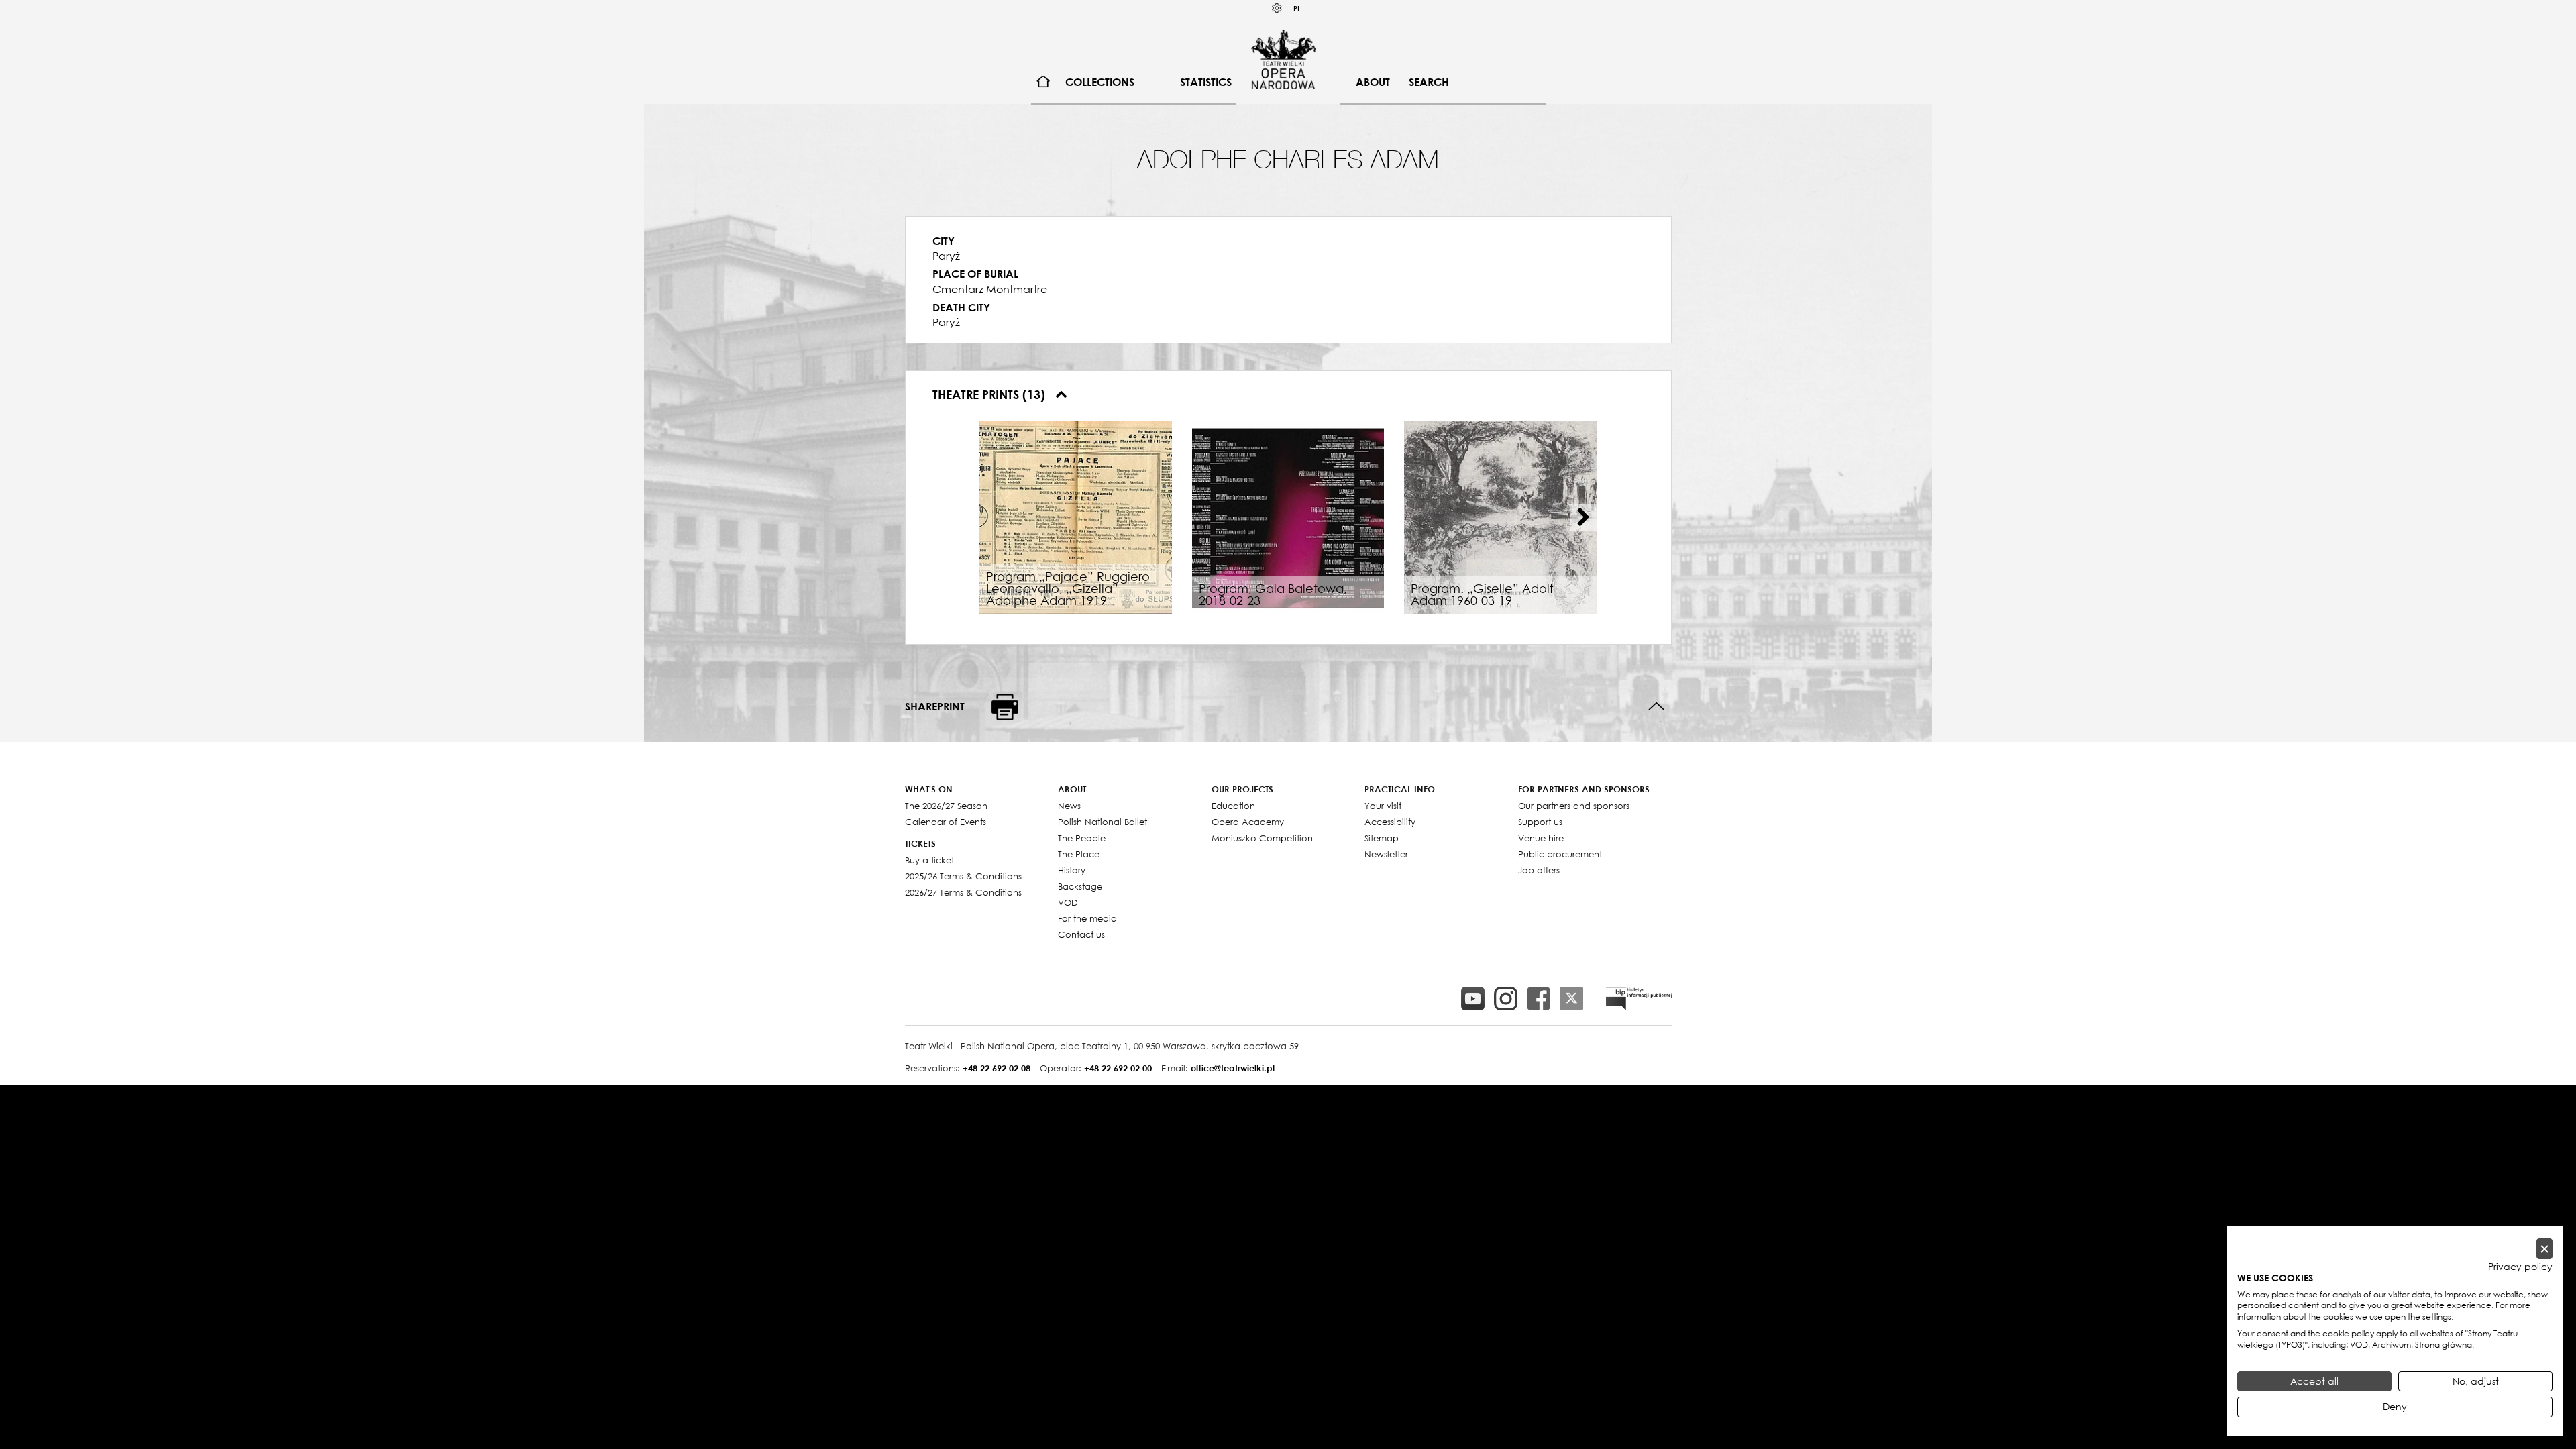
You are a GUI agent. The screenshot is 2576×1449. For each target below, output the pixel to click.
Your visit (1383, 806)
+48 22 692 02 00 (1118, 1068)
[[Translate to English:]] (1639, 999)
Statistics (1206, 82)
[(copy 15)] (1473, 999)
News (1069, 806)
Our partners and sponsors (1574, 806)
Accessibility (1390, 822)
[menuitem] (1043, 82)
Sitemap (1382, 838)
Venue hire (1541, 838)
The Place (1079, 854)
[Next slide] (1583, 517)
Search (1429, 82)
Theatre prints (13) (990, 394)
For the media (1087, 918)
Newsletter (1386, 854)
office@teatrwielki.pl (1233, 1068)
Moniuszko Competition (1262, 838)
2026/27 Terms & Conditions (963, 892)
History (1072, 870)
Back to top (1657, 707)
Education (1233, 806)
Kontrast (1277, 8)
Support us (1540, 822)
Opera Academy (1248, 822)
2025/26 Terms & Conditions (963, 876)
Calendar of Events (946, 822)
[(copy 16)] (1506, 999)
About (1373, 82)
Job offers (1539, 870)
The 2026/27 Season (946, 806)
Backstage (1080, 886)
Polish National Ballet (1103, 822)
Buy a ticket (929, 860)
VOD (1068, 902)
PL (1297, 8)
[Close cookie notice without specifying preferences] (2544, 1249)
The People (1082, 838)
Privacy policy (2520, 1267)
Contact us (1081, 934)
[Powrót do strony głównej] (1283, 59)
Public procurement (1560, 854)
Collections (1100, 82)
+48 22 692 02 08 (997, 1068)
